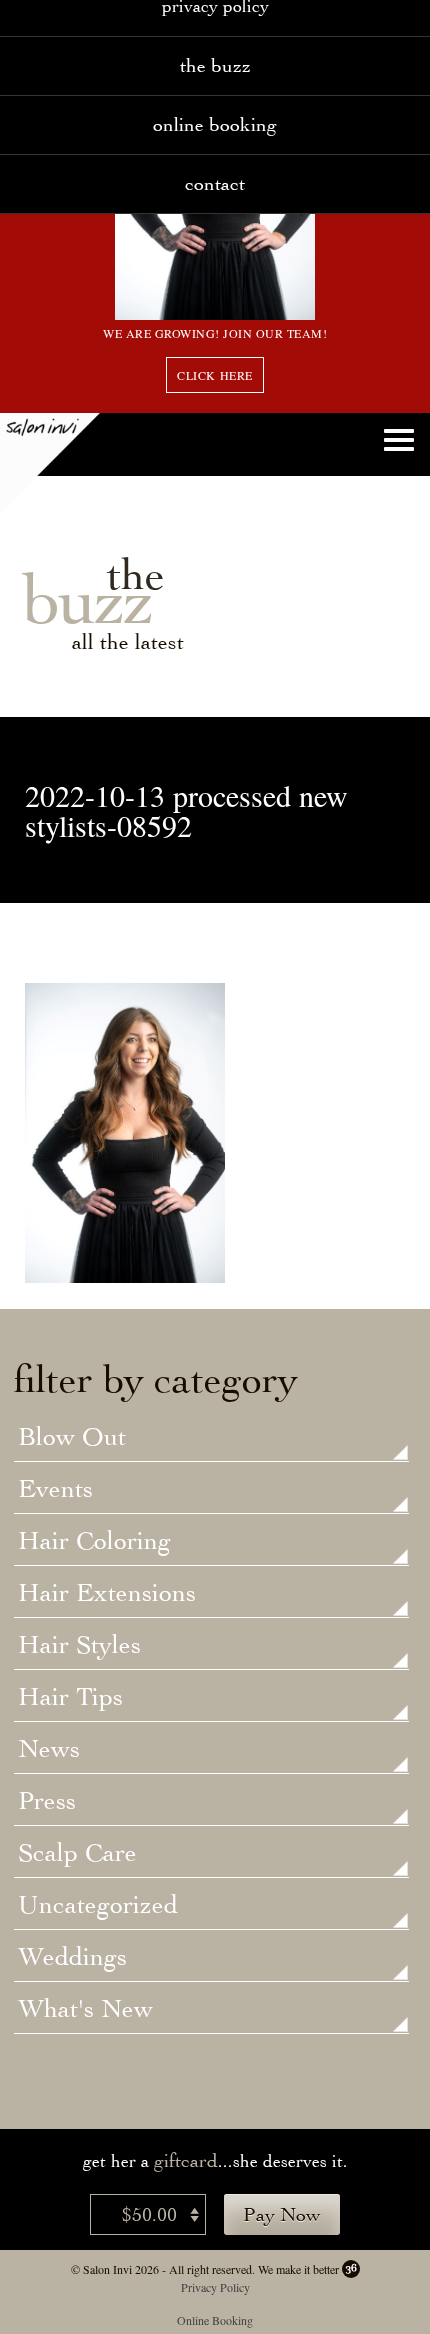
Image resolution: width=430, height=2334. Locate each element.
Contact (215, 183)
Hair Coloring (94, 1542)
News (49, 1750)
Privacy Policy (215, 2287)
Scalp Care (77, 1854)
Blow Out (72, 1438)
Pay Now (282, 2214)
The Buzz (215, 65)
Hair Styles (79, 1646)
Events (55, 1490)
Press (47, 1802)
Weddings (72, 1958)
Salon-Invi (50, 463)
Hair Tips (70, 1698)
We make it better (298, 2269)
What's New (85, 2010)
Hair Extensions (107, 1594)
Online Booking (215, 124)
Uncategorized (98, 1906)
